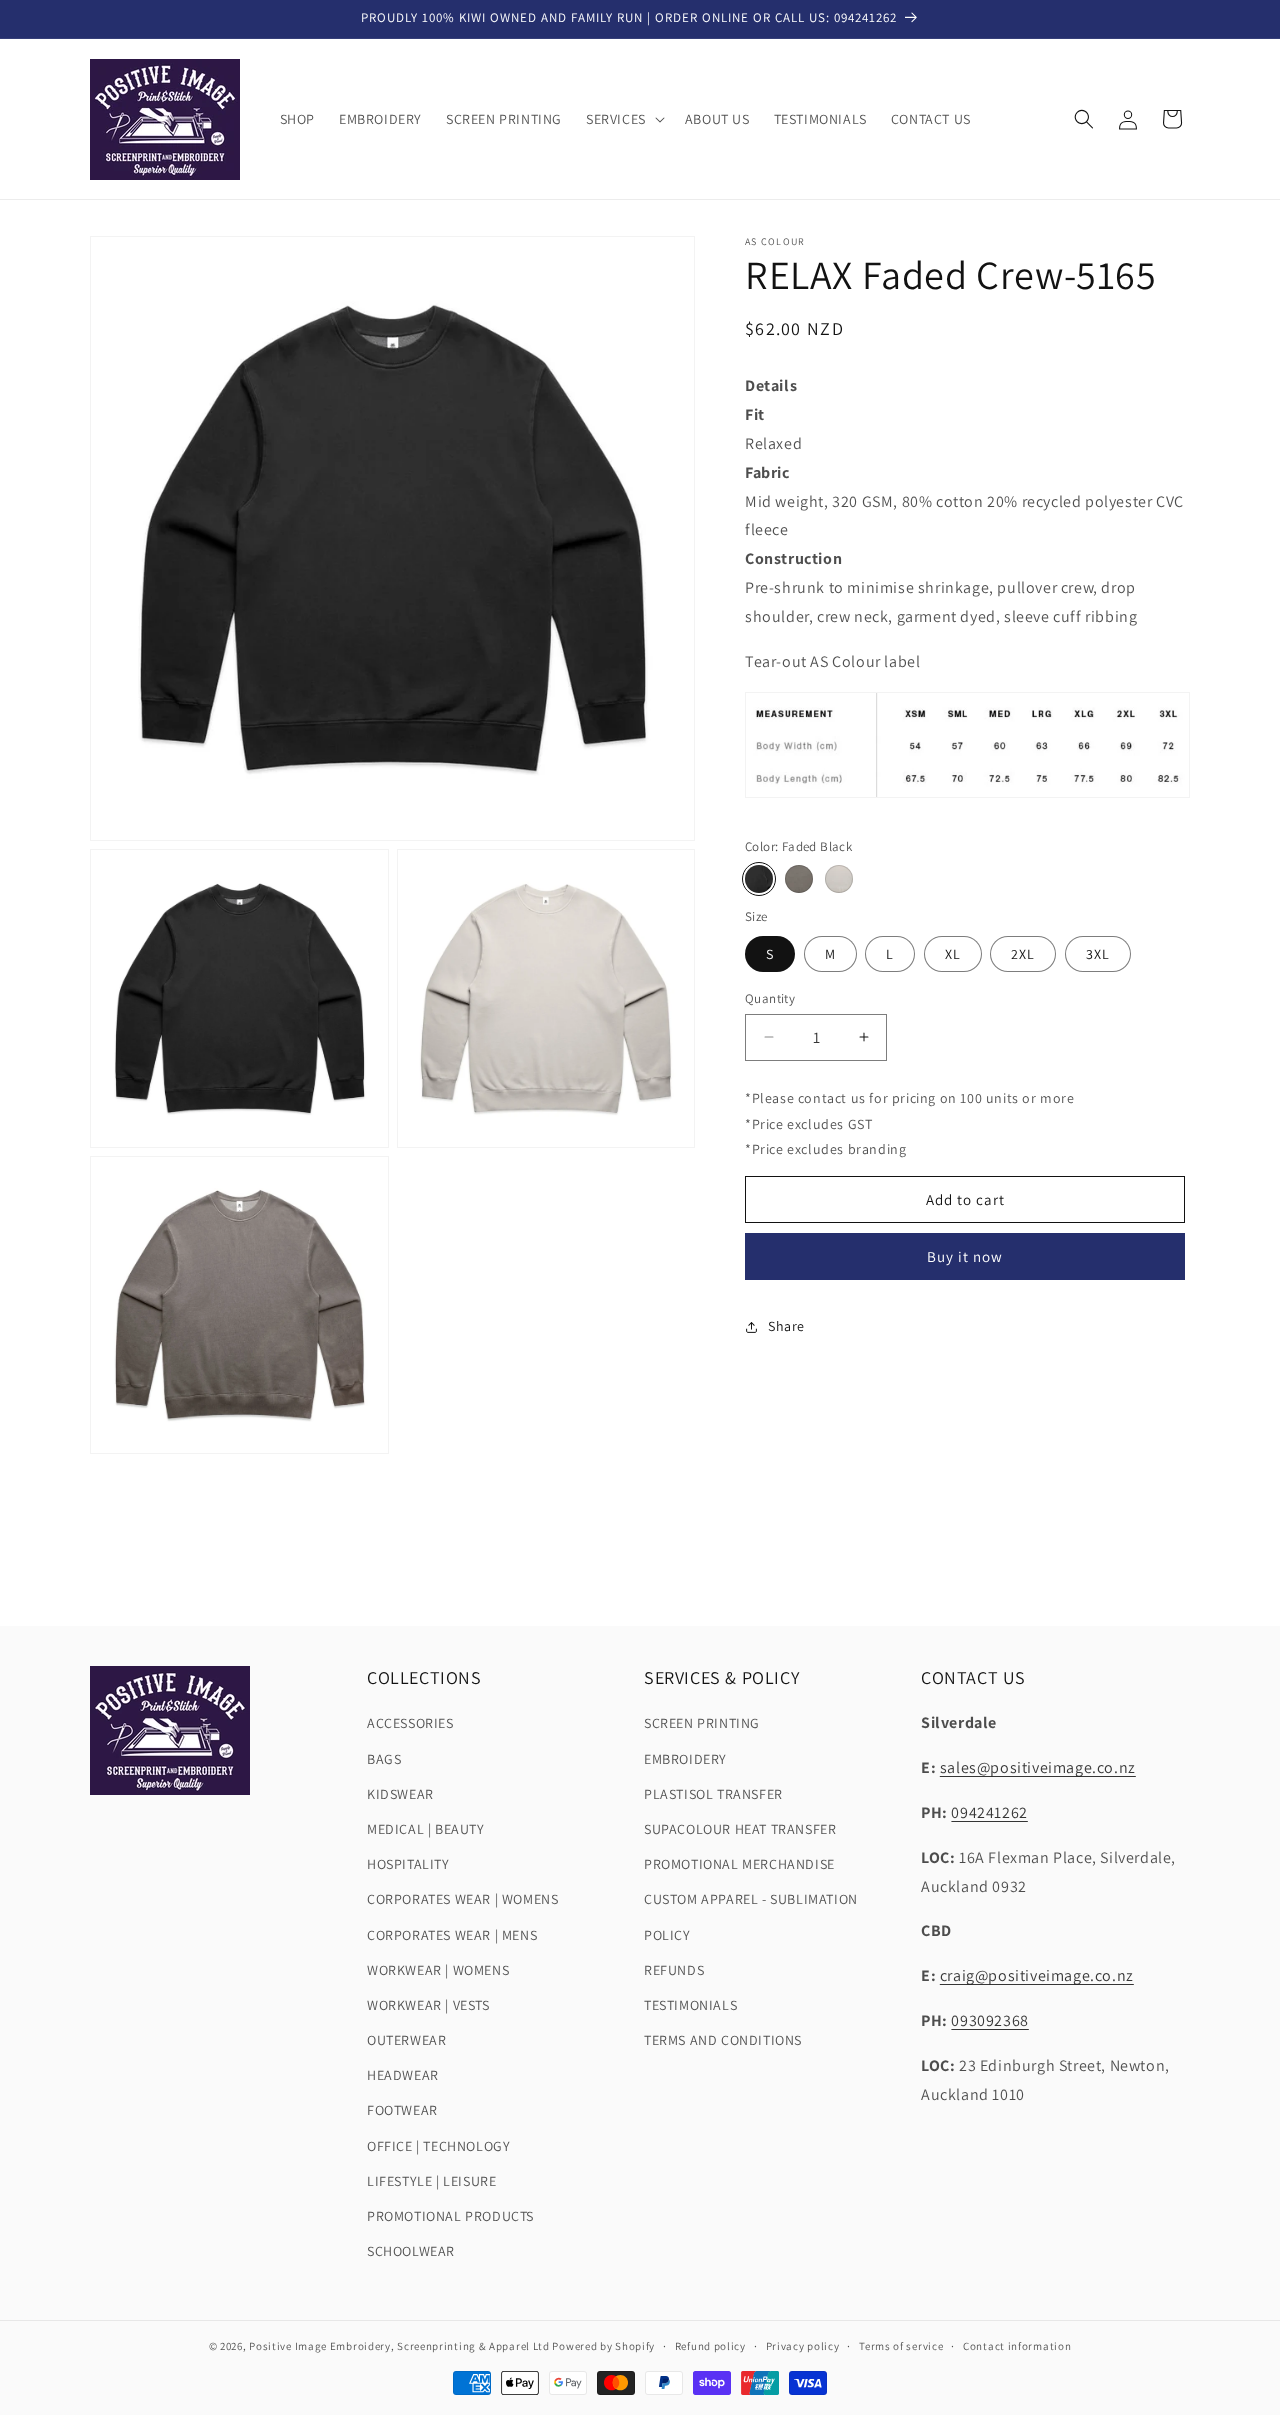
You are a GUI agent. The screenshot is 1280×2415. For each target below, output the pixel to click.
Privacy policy (803, 2345)
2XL (1023, 953)
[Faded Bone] (839, 879)
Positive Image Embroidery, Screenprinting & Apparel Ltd (399, 2346)
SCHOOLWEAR (411, 2251)
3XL (1098, 953)
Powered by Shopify (603, 2346)
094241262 (989, 1812)
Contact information (1017, 2345)
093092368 (989, 2020)
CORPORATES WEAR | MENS (452, 1935)
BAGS (384, 1759)
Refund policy (710, 2345)
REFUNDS (674, 1970)
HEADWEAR (403, 2075)
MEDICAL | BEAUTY (426, 1829)
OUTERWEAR (406, 2040)
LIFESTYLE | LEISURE (431, 2181)
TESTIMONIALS (690, 2005)
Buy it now (965, 1256)
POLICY (667, 1935)
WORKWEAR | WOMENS (438, 1970)
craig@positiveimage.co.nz (1037, 1975)
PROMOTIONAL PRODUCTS (450, 2216)
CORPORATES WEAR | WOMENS (462, 1900)
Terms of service (901, 2345)
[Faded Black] (759, 879)
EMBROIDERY (685, 1759)
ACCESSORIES (410, 1724)
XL (953, 953)
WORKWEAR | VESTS (428, 2005)
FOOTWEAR (402, 2111)
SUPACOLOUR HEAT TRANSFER (740, 1829)
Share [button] (786, 1326)
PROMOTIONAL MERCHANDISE (739, 1864)
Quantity (770, 997)
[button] (623, 119)
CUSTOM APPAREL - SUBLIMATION (751, 1900)
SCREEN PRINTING (702, 1724)
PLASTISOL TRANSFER (713, 1794)
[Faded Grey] (799, 879)
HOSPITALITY (408, 1864)
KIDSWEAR (400, 1794)
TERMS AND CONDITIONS (723, 2040)
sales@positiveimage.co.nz (1038, 1767)
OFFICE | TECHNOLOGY (438, 2146)
